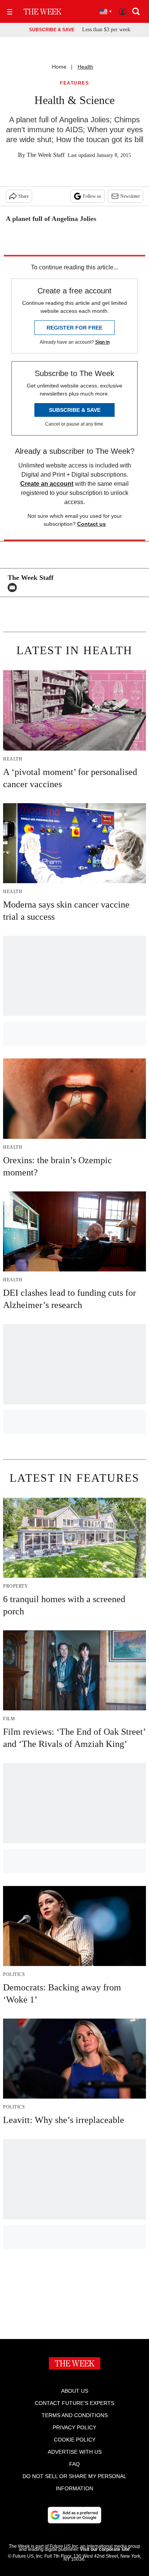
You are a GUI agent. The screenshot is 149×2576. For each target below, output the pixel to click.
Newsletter (130, 196)
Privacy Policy (74, 2427)
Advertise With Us (75, 2452)
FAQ (74, 2464)
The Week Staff (46, 155)
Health (85, 67)
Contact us (92, 524)
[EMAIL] (14, 588)
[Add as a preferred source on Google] (74, 2515)
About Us (75, 2391)
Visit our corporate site (105, 2549)
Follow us (92, 196)
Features (74, 83)
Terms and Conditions (75, 2415)
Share (23, 196)
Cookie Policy (75, 2440)
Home (59, 67)
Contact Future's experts (74, 2403)
